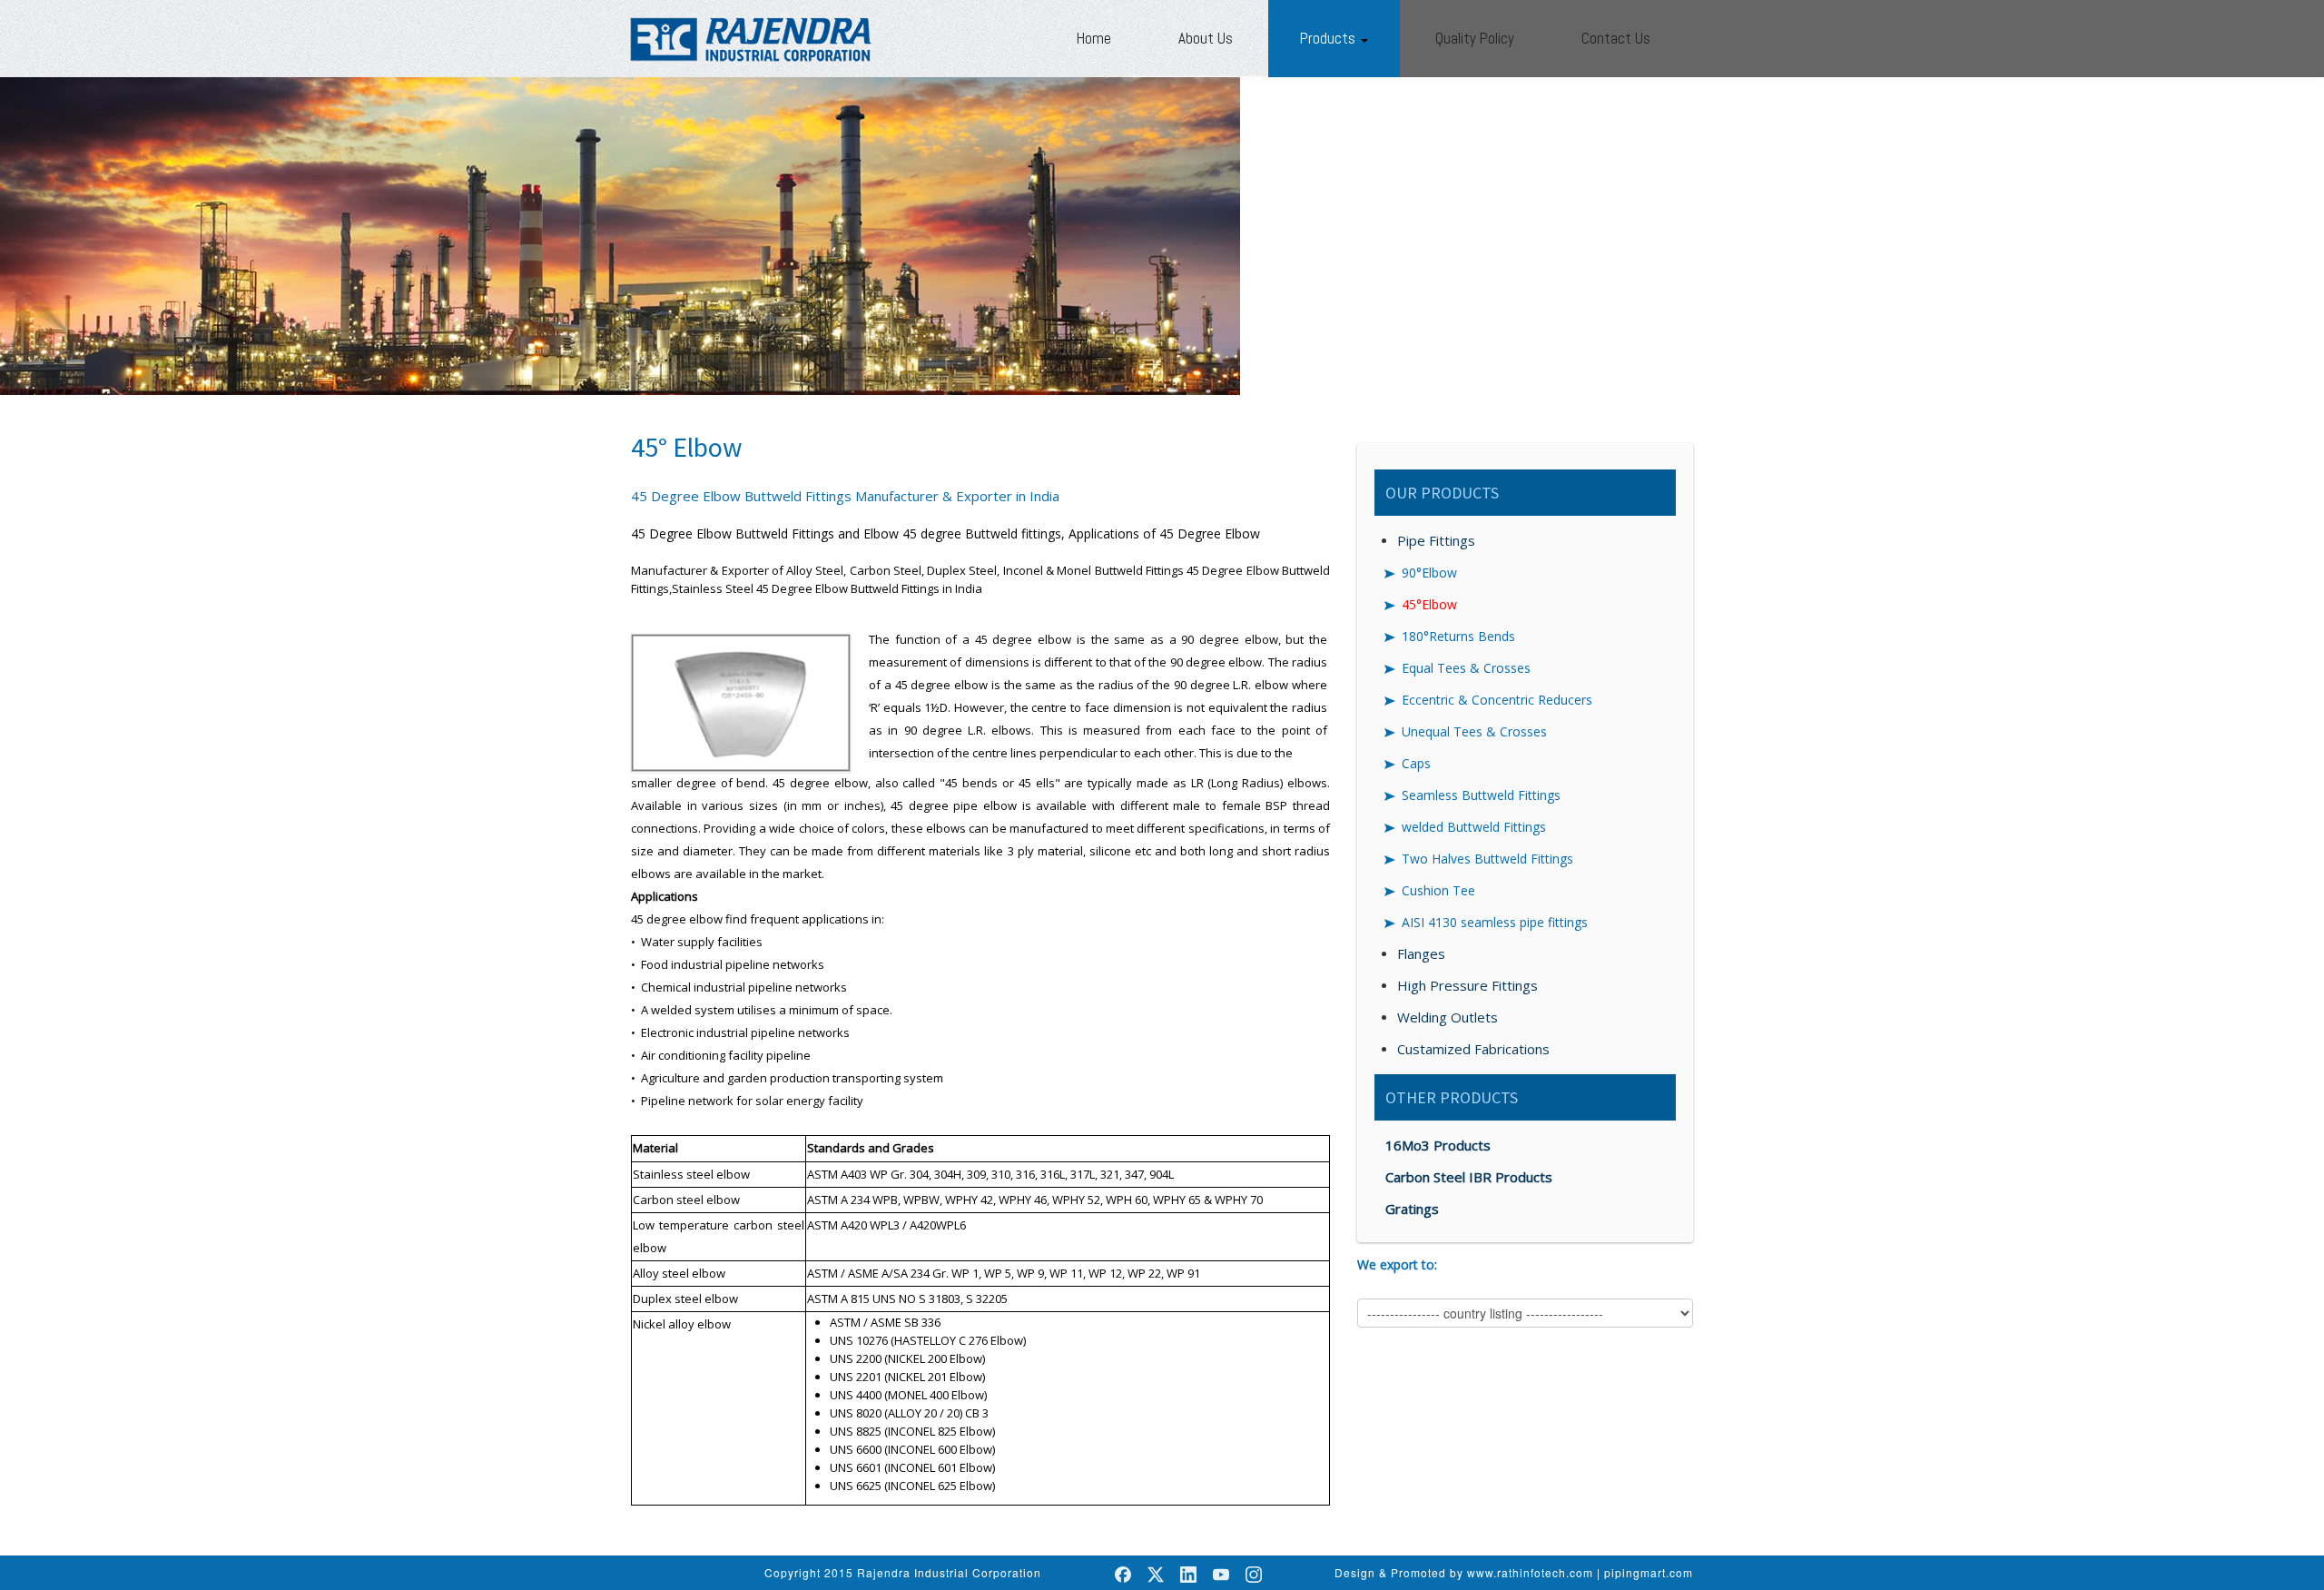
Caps (1416, 763)
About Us (1206, 38)
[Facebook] (1123, 1575)
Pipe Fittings (1436, 540)
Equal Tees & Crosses (1466, 668)
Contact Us (1616, 38)
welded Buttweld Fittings (1474, 827)
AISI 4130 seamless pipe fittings (1495, 922)
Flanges (1421, 953)
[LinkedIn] (1188, 1575)
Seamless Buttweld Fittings (1481, 795)
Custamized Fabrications (1473, 1049)
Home (1094, 38)
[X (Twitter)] (1156, 1575)
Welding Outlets (1448, 1017)
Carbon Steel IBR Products (1469, 1177)
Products (1329, 38)
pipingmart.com (1649, 1572)
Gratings (1412, 1209)
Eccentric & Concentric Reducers (1497, 700)
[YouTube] (1221, 1575)
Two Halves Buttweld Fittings (1487, 859)
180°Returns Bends (1458, 636)
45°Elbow (1429, 604)
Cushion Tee (1438, 890)
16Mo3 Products (1438, 1145)
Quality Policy (1475, 38)
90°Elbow (1429, 573)
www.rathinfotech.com (1530, 1572)
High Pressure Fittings (1467, 985)
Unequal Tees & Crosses (1474, 731)
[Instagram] (1254, 1575)
